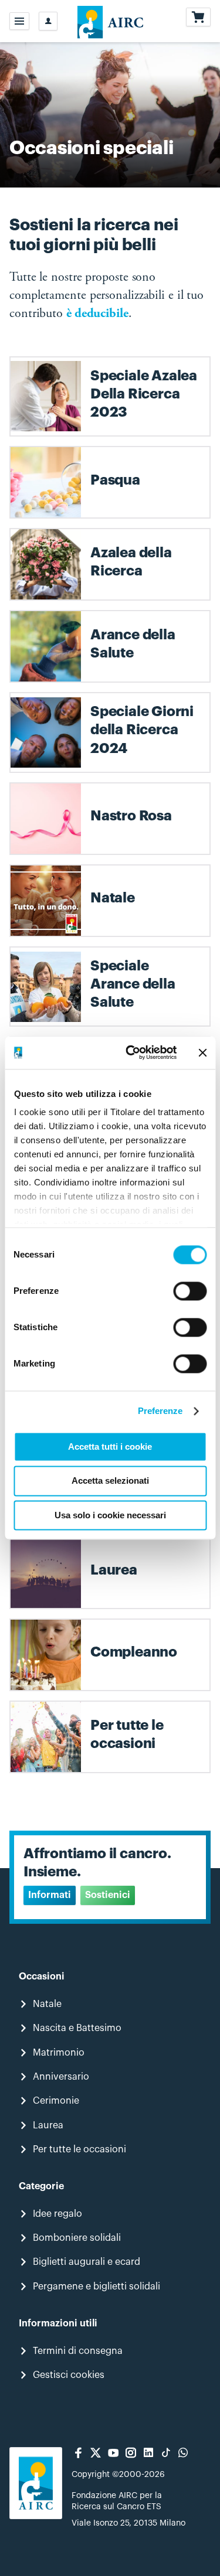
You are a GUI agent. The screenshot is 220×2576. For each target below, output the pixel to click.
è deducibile (97, 314)
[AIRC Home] (110, 21)
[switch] (190, 1291)
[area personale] (48, 21)
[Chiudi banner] (202, 1052)
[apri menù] (19, 21)
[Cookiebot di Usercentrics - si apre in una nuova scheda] (131, 1052)
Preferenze (160, 1411)
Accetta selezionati (110, 1481)
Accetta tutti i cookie (110, 1447)
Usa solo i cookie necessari (110, 1515)
